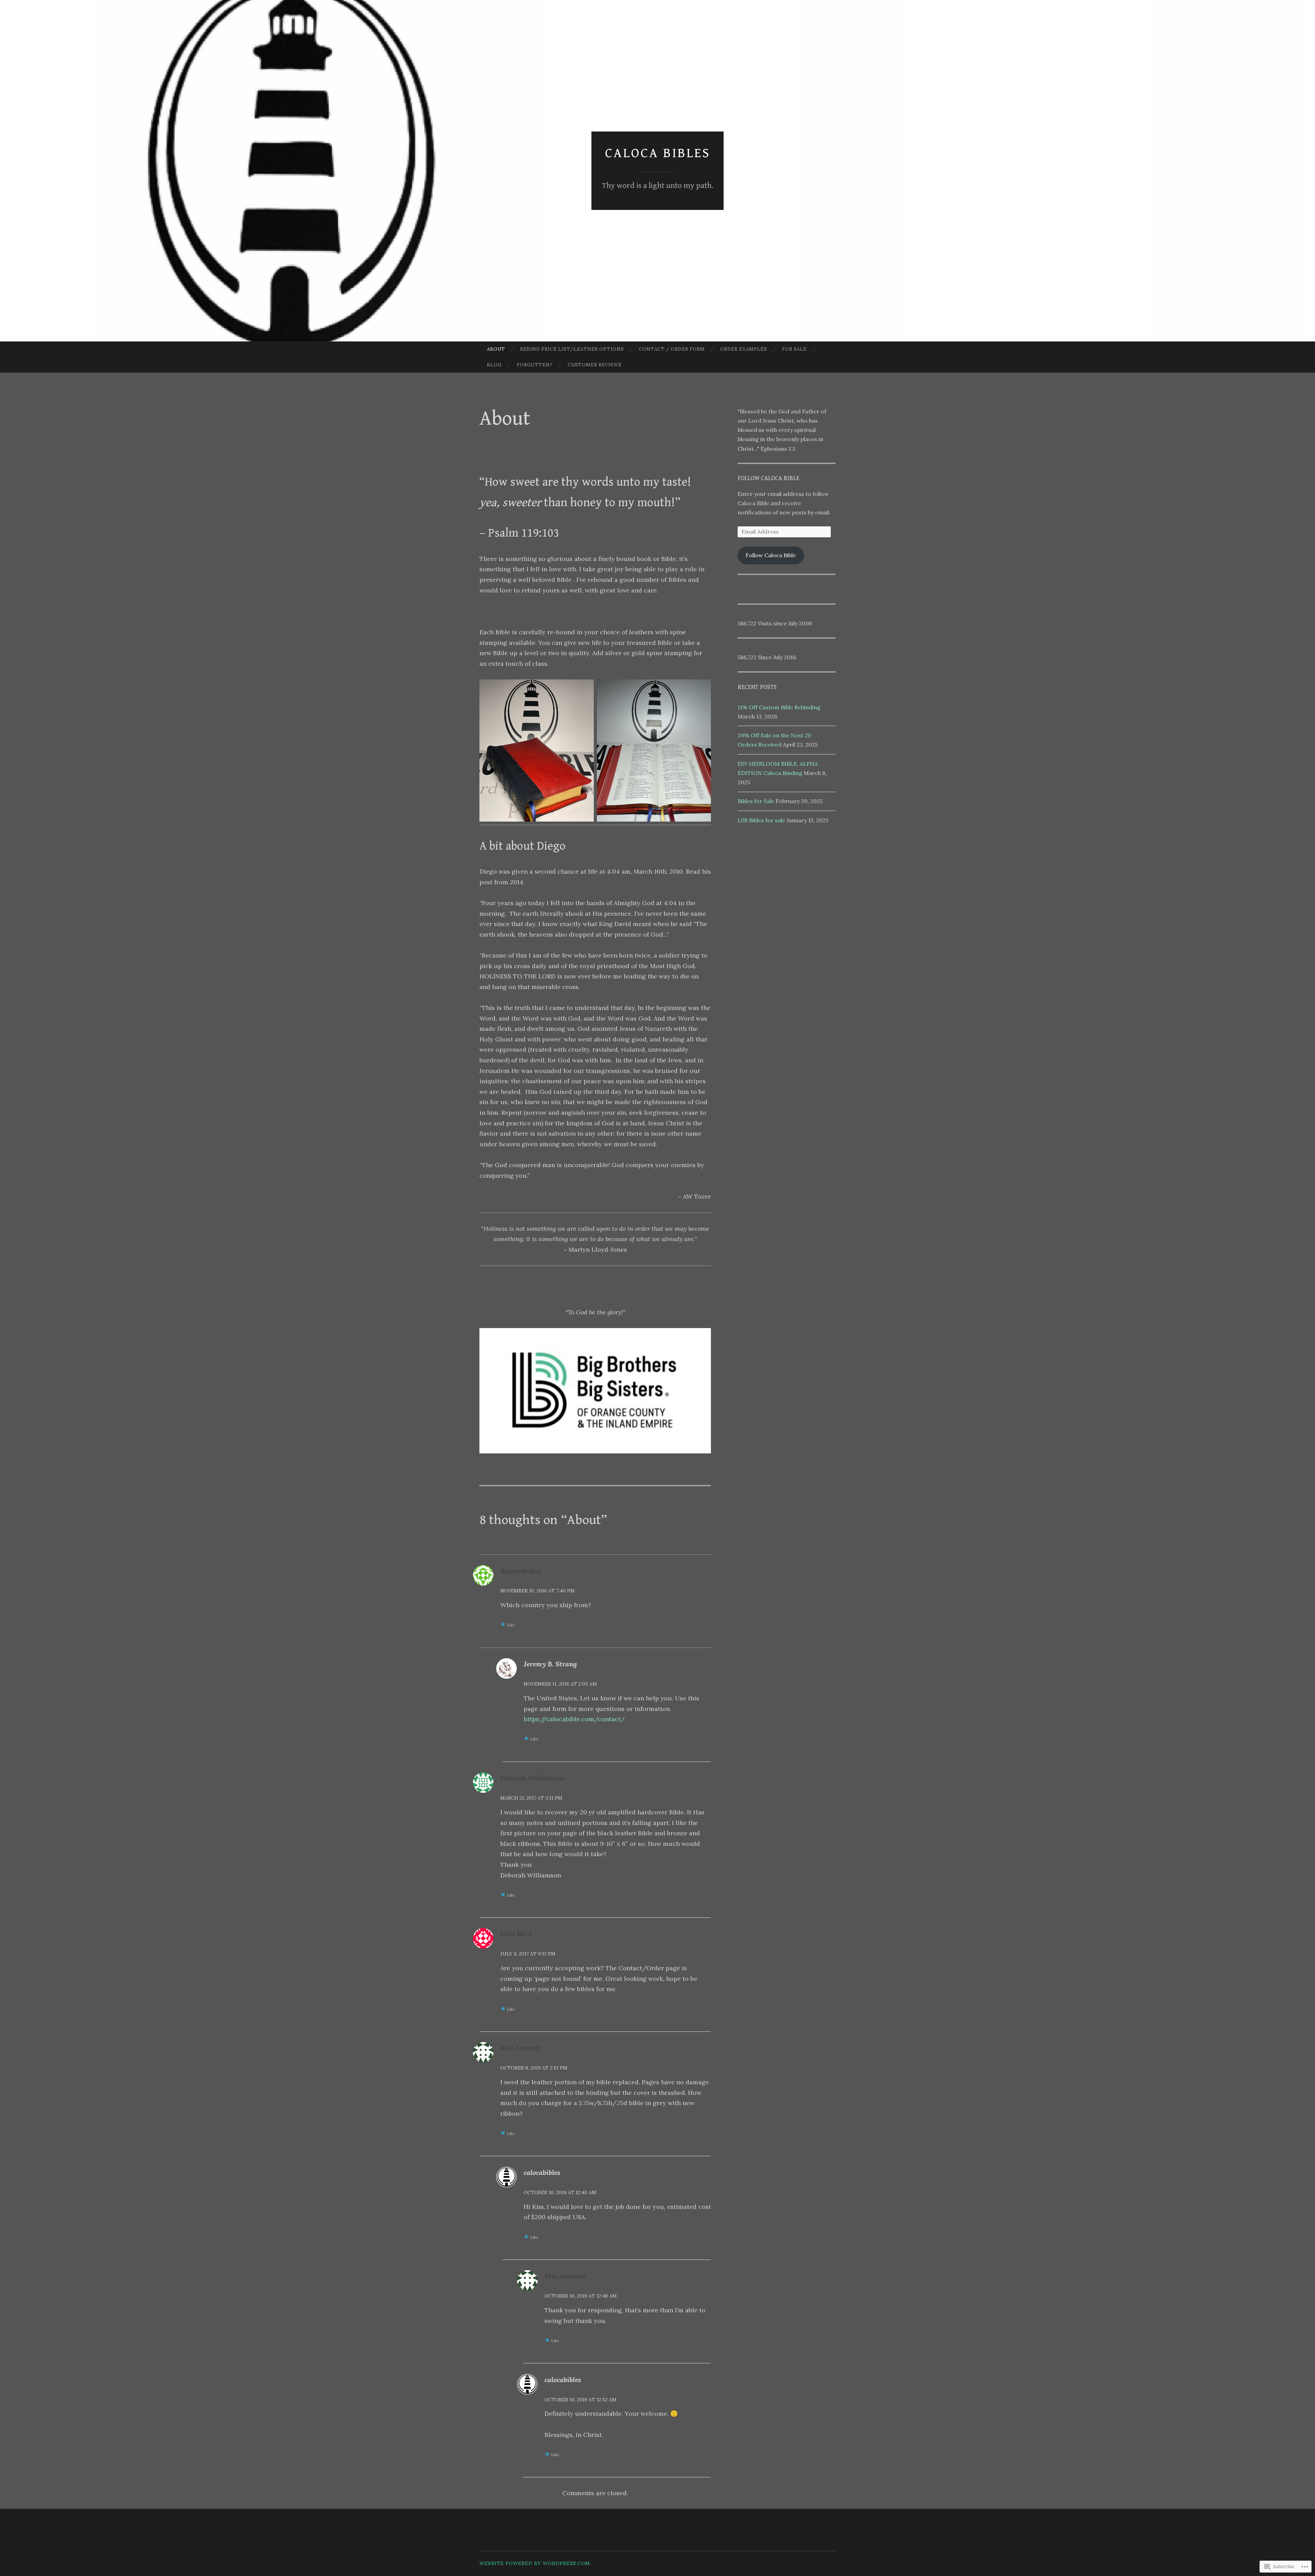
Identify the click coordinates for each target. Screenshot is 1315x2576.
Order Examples (744, 349)
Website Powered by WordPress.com (535, 2563)
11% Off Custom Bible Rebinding (779, 707)
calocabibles (542, 2172)
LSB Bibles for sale (761, 820)
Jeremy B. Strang (550, 1664)
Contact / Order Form (672, 349)
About (496, 349)
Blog (494, 365)
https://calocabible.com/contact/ (574, 1719)
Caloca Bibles (658, 153)
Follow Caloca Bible (768, 478)
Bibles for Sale (756, 801)
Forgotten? (535, 365)
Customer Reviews (595, 365)
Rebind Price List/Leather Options (572, 349)
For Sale (794, 349)
